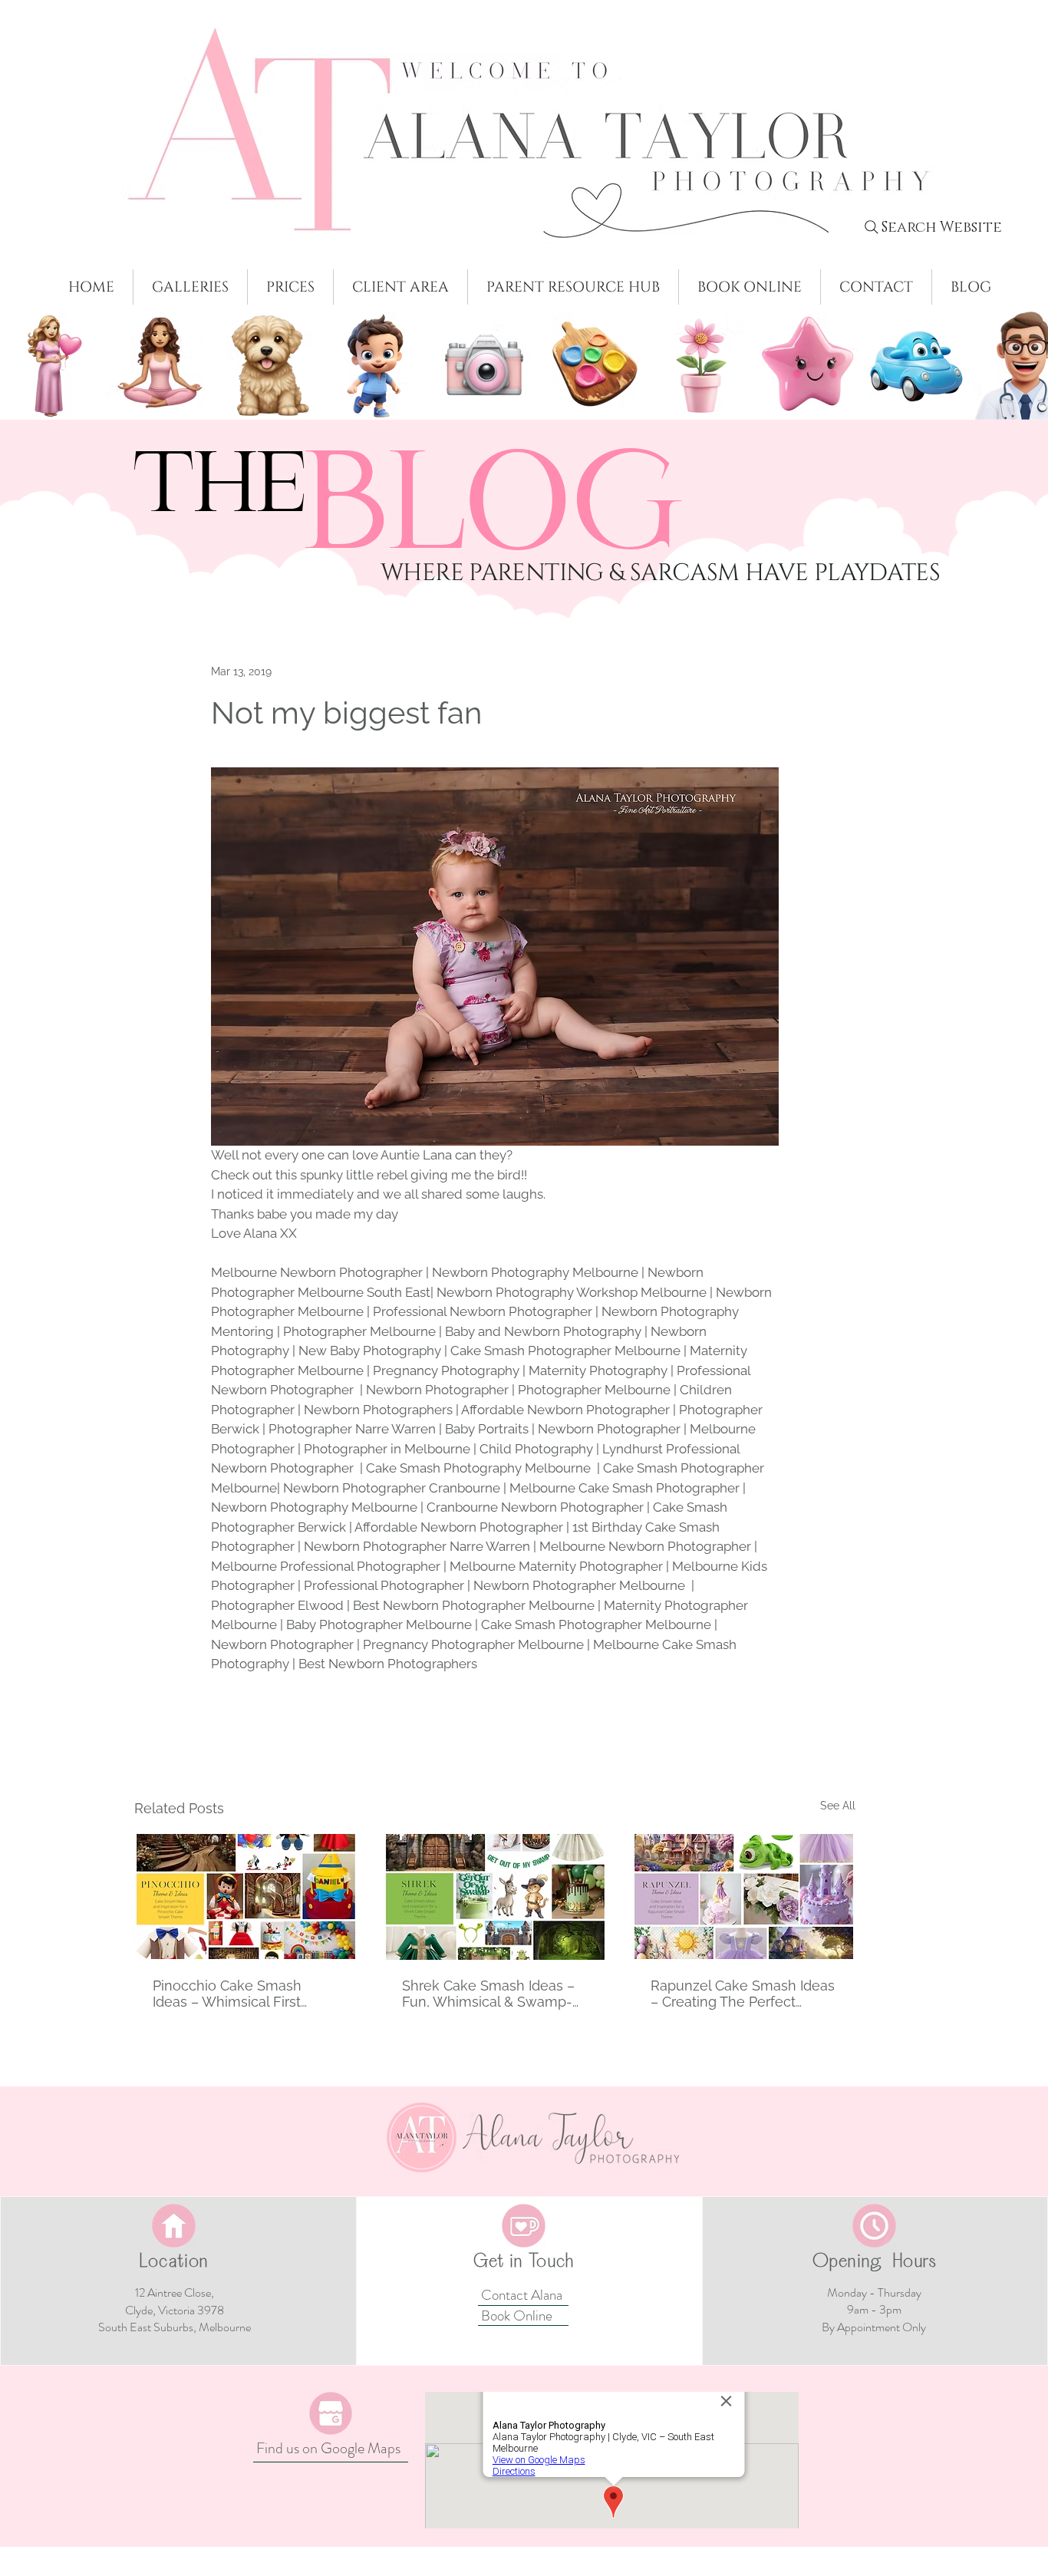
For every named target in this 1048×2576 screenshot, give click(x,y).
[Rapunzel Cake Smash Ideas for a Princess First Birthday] (744, 1897)
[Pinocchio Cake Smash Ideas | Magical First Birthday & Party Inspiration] (246, 1897)
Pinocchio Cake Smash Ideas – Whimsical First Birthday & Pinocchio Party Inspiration (238, 1994)
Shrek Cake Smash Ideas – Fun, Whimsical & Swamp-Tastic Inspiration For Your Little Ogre (488, 1994)
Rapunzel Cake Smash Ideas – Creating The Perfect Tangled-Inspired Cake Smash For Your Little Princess (743, 1994)
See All (838, 1806)
